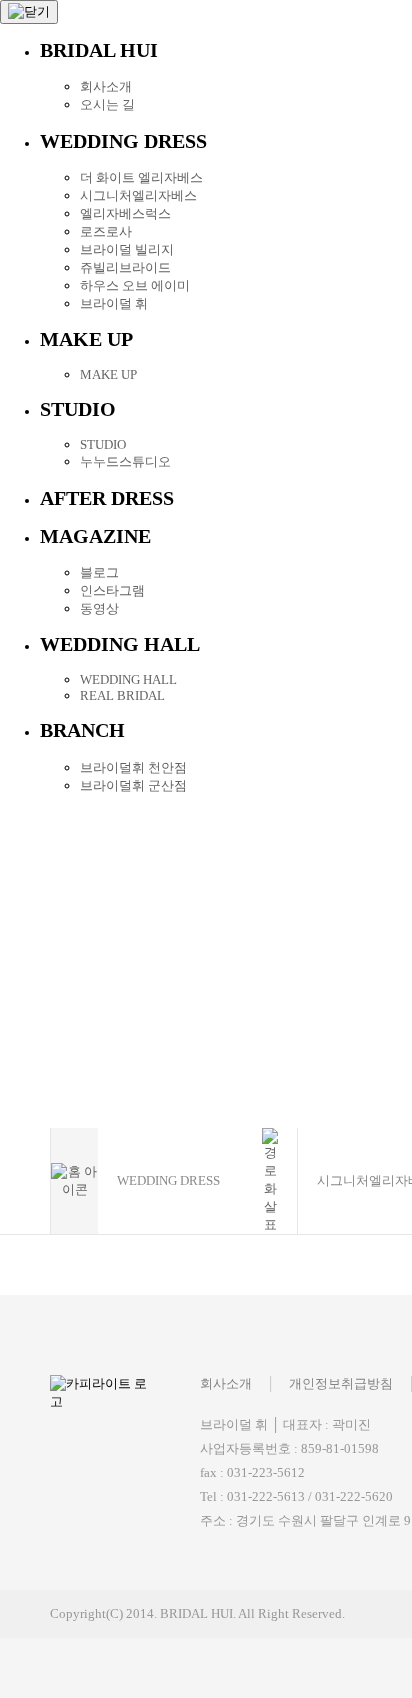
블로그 (99, 572)
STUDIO (103, 444)
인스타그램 (112, 590)
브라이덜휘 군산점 (133, 785)
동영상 (99, 608)
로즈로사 (106, 231)
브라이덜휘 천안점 (133, 767)
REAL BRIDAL (122, 695)
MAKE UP (108, 374)
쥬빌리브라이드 (125, 267)
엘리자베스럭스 (125, 213)
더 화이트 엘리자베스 (141, 177)
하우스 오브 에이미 (135, 285)
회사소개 (106, 86)
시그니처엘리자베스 (138, 195)
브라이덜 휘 (114, 303)
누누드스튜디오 (125, 461)
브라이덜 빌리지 (127, 249)
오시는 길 (107, 104)
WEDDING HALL (128, 679)
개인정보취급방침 (341, 1383)
